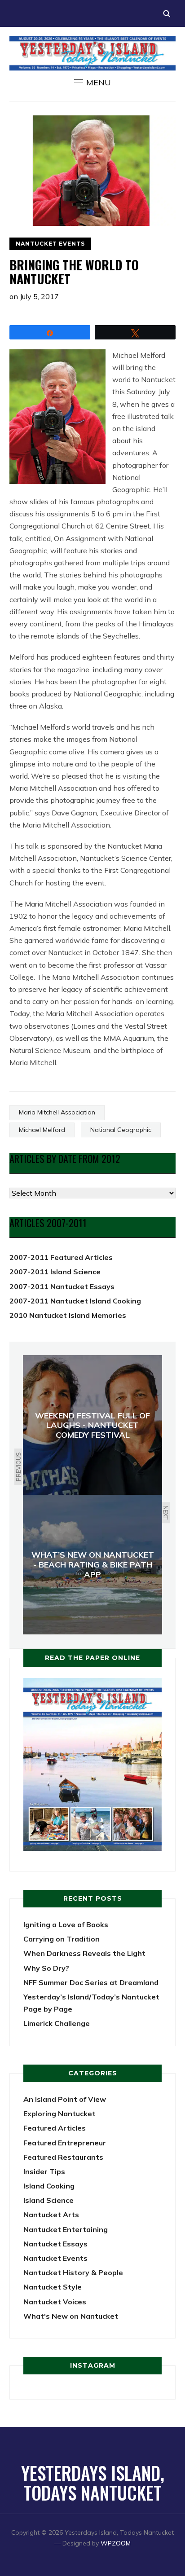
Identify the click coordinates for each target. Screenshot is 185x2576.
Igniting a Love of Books (66, 1924)
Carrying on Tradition (62, 1939)
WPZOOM (116, 2543)
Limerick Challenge (57, 2023)
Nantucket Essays (55, 2244)
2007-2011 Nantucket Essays (62, 1286)
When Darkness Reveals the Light (84, 1953)
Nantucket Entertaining (66, 2229)
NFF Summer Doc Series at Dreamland (91, 1982)
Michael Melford (42, 1130)
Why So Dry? (46, 1968)
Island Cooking (49, 2186)
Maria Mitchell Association (57, 1112)
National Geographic (121, 1130)
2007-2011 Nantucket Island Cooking (75, 1301)
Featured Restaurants (63, 2157)
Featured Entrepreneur (65, 2143)
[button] (92, 83)
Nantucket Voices (55, 2302)
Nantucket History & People (73, 2272)
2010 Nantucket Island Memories (68, 1315)
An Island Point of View (65, 2099)
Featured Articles (55, 2128)
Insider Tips (44, 2171)
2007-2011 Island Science (55, 1272)
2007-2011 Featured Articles (61, 1257)
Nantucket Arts (51, 2215)
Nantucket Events (50, 244)
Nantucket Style (53, 2287)
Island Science (48, 2200)
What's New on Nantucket (71, 2316)
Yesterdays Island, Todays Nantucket (93, 2483)
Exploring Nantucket (59, 2114)
